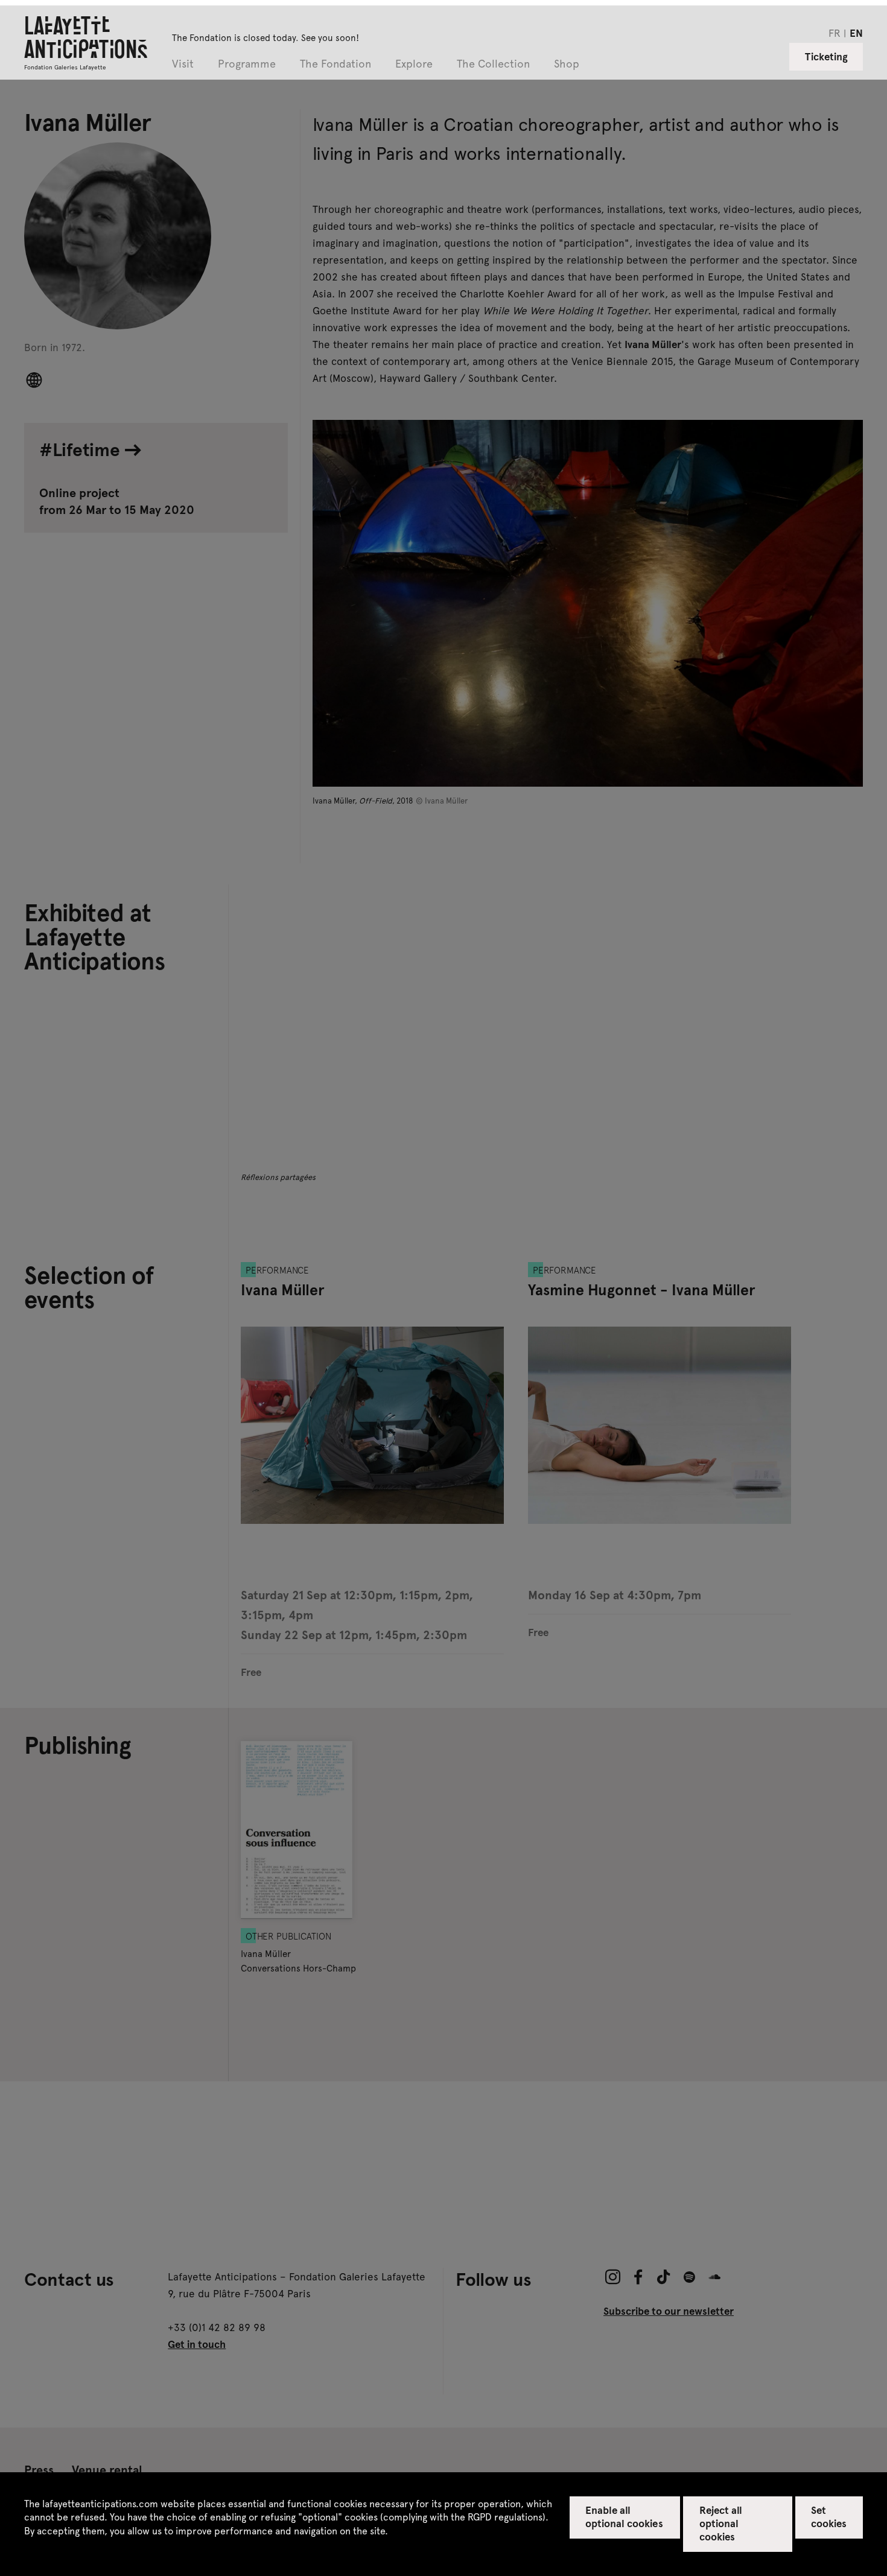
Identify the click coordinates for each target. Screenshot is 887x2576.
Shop (567, 64)
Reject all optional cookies (721, 2523)
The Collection (493, 64)
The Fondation (335, 64)
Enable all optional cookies (624, 2516)
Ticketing (826, 56)
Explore (414, 64)
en (856, 33)
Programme (247, 64)
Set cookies (829, 2516)
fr (835, 33)
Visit (183, 64)
